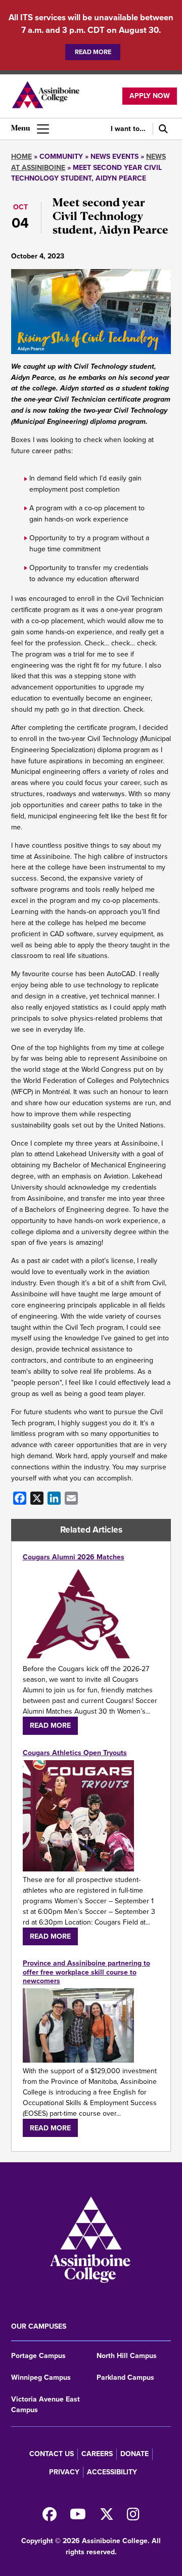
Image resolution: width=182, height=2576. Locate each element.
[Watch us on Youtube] (78, 2517)
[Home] (45, 96)
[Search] (162, 129)
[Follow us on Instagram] (133, 2517)
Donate (134, 2454)
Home (21, 157)
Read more (93, 52)
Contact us (52, 2454)
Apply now (150, 96)
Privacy (64, 2472)
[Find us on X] (107, 2517)
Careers (97, 2454)
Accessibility (112, 2472)
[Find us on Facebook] (50, 2517)
